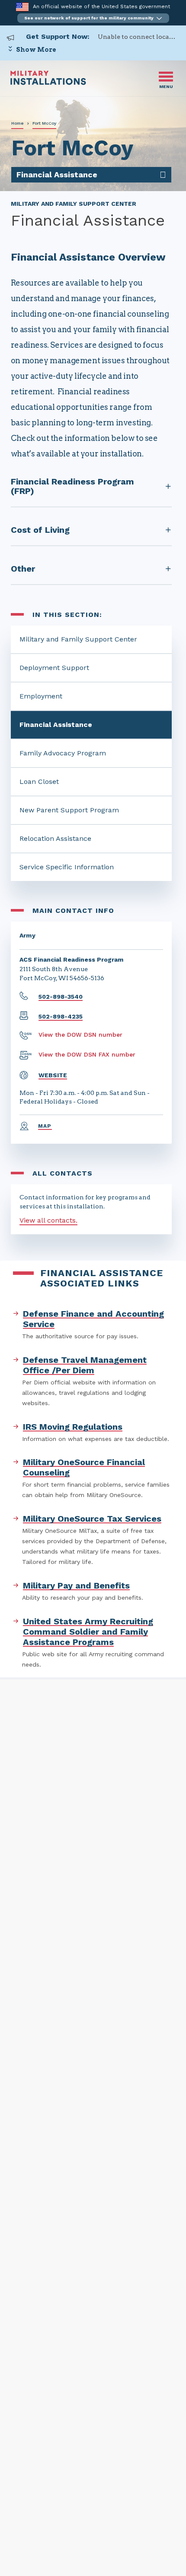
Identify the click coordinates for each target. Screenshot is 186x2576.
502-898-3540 (61, 997)
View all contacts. (48, 1220)
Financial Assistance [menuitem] (57, 175)
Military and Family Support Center (78, 639)
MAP (45, 1126)
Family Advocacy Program (63, 753)
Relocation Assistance (55, 838)
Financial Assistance (56, 725)
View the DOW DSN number (80, 1035)
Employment (41, 696)
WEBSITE (53, 1075)
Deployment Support (54, 668)
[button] (93, 18)
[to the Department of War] (22, 7)
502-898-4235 (61, 1016)
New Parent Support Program (69, 810)
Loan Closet (39, 782)
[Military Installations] (48, 83)
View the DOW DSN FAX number (87, 1054)
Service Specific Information (67, 867)
